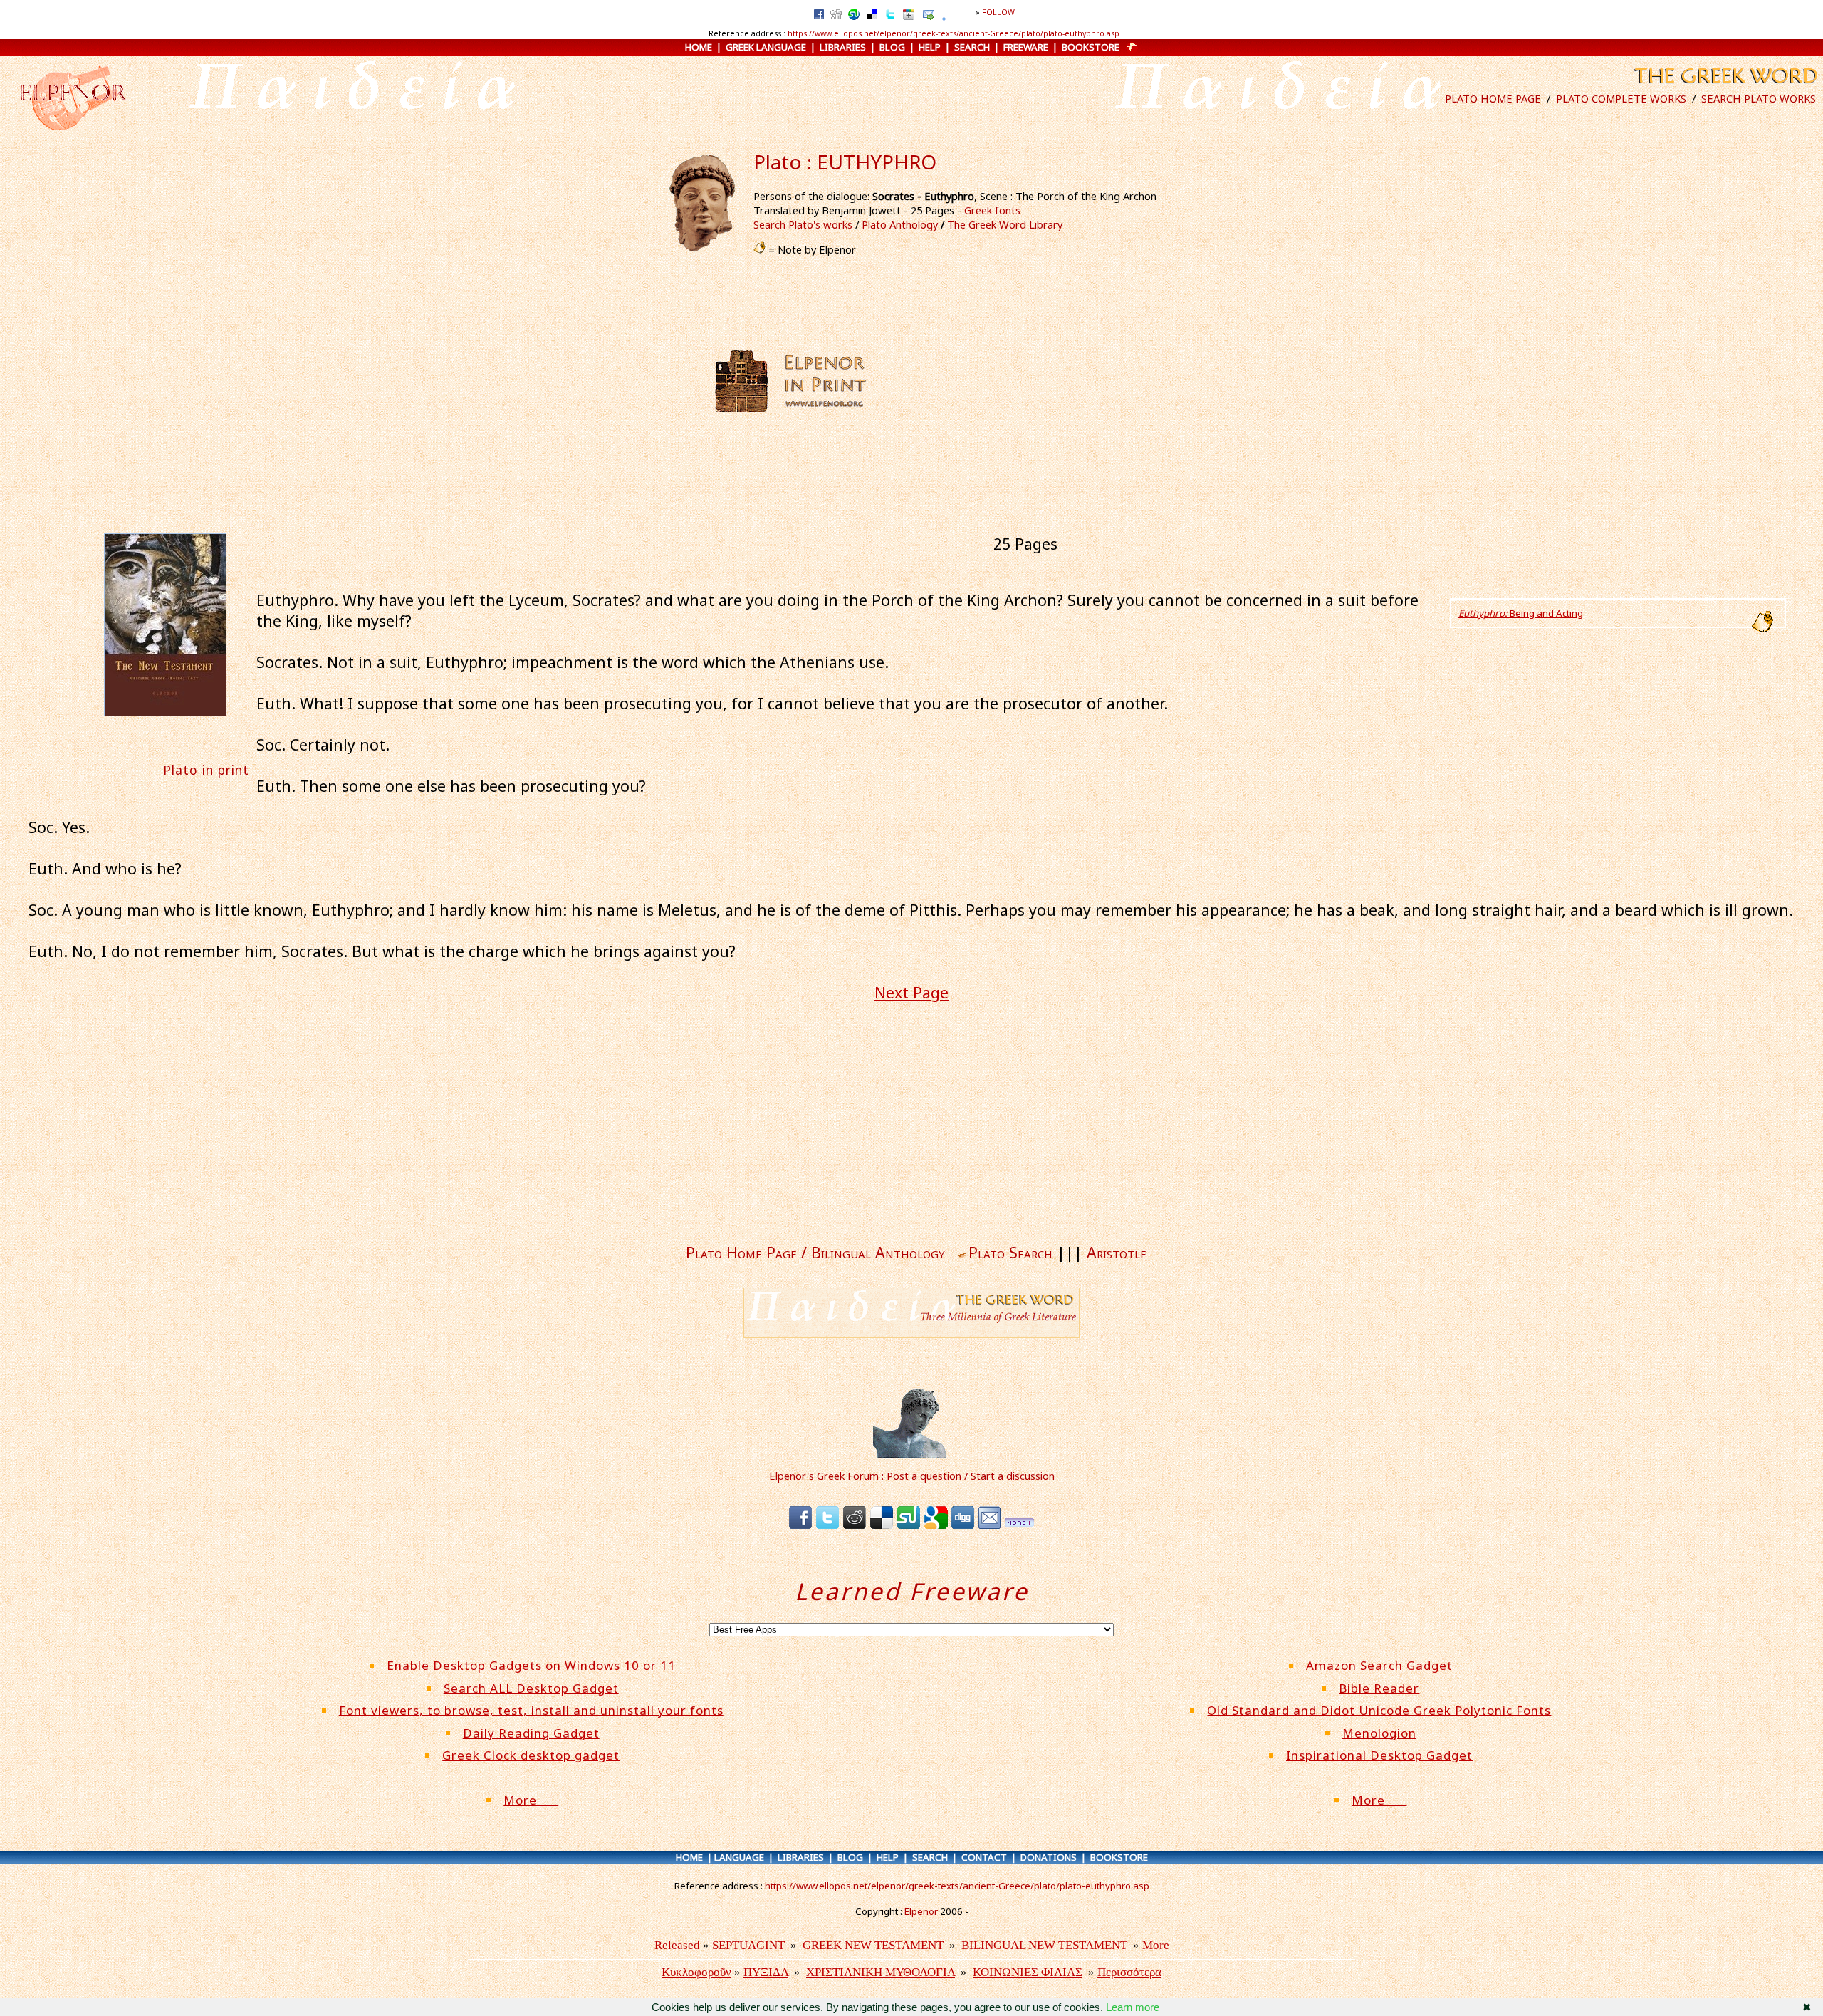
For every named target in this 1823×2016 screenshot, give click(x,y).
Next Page (911, 992)
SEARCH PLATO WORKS (1759, 98)
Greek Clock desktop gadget (531, 1755)
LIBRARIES (843, 47)
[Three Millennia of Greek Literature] (1724, 87)
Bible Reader (1379, 1688)
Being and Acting (1521, 613)
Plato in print (206, 770)
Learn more (1133, 2007)
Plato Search (1010, 1252)
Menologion (1379, 1733)
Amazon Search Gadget (1379, 1665)
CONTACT (984, 1857)
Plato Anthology (900, 224)
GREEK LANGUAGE (766, 47)
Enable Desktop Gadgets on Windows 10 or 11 (531, 1665)
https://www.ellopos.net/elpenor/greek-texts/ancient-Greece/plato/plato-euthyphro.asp (954, 33)
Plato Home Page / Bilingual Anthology (815, 1252)
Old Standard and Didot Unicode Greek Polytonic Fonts (1379, 1710)
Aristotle (1117, 1252)
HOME (699, 47)
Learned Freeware (912, 1591)
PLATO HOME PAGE (1493, 98)
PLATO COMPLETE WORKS (1621, 98)
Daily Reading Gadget (531, 1733)
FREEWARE (1026, 47)
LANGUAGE (739, 1857)
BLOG (892, 47)
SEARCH (972, 47)
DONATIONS (1049, 1857)
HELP (930, 47)
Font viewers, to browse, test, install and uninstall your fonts (531, 1710)
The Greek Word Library (1005, 224)
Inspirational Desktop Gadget (1379, 1755)
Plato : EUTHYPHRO (845, 162)
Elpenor (921, 1911)
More (531, 1800)
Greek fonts (992, 210)
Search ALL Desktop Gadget (531, 1688)
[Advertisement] (1009, 381)
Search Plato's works (803, 224)
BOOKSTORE (1091, 47)
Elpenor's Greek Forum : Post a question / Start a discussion (912, 1476)
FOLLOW (998, 12)
